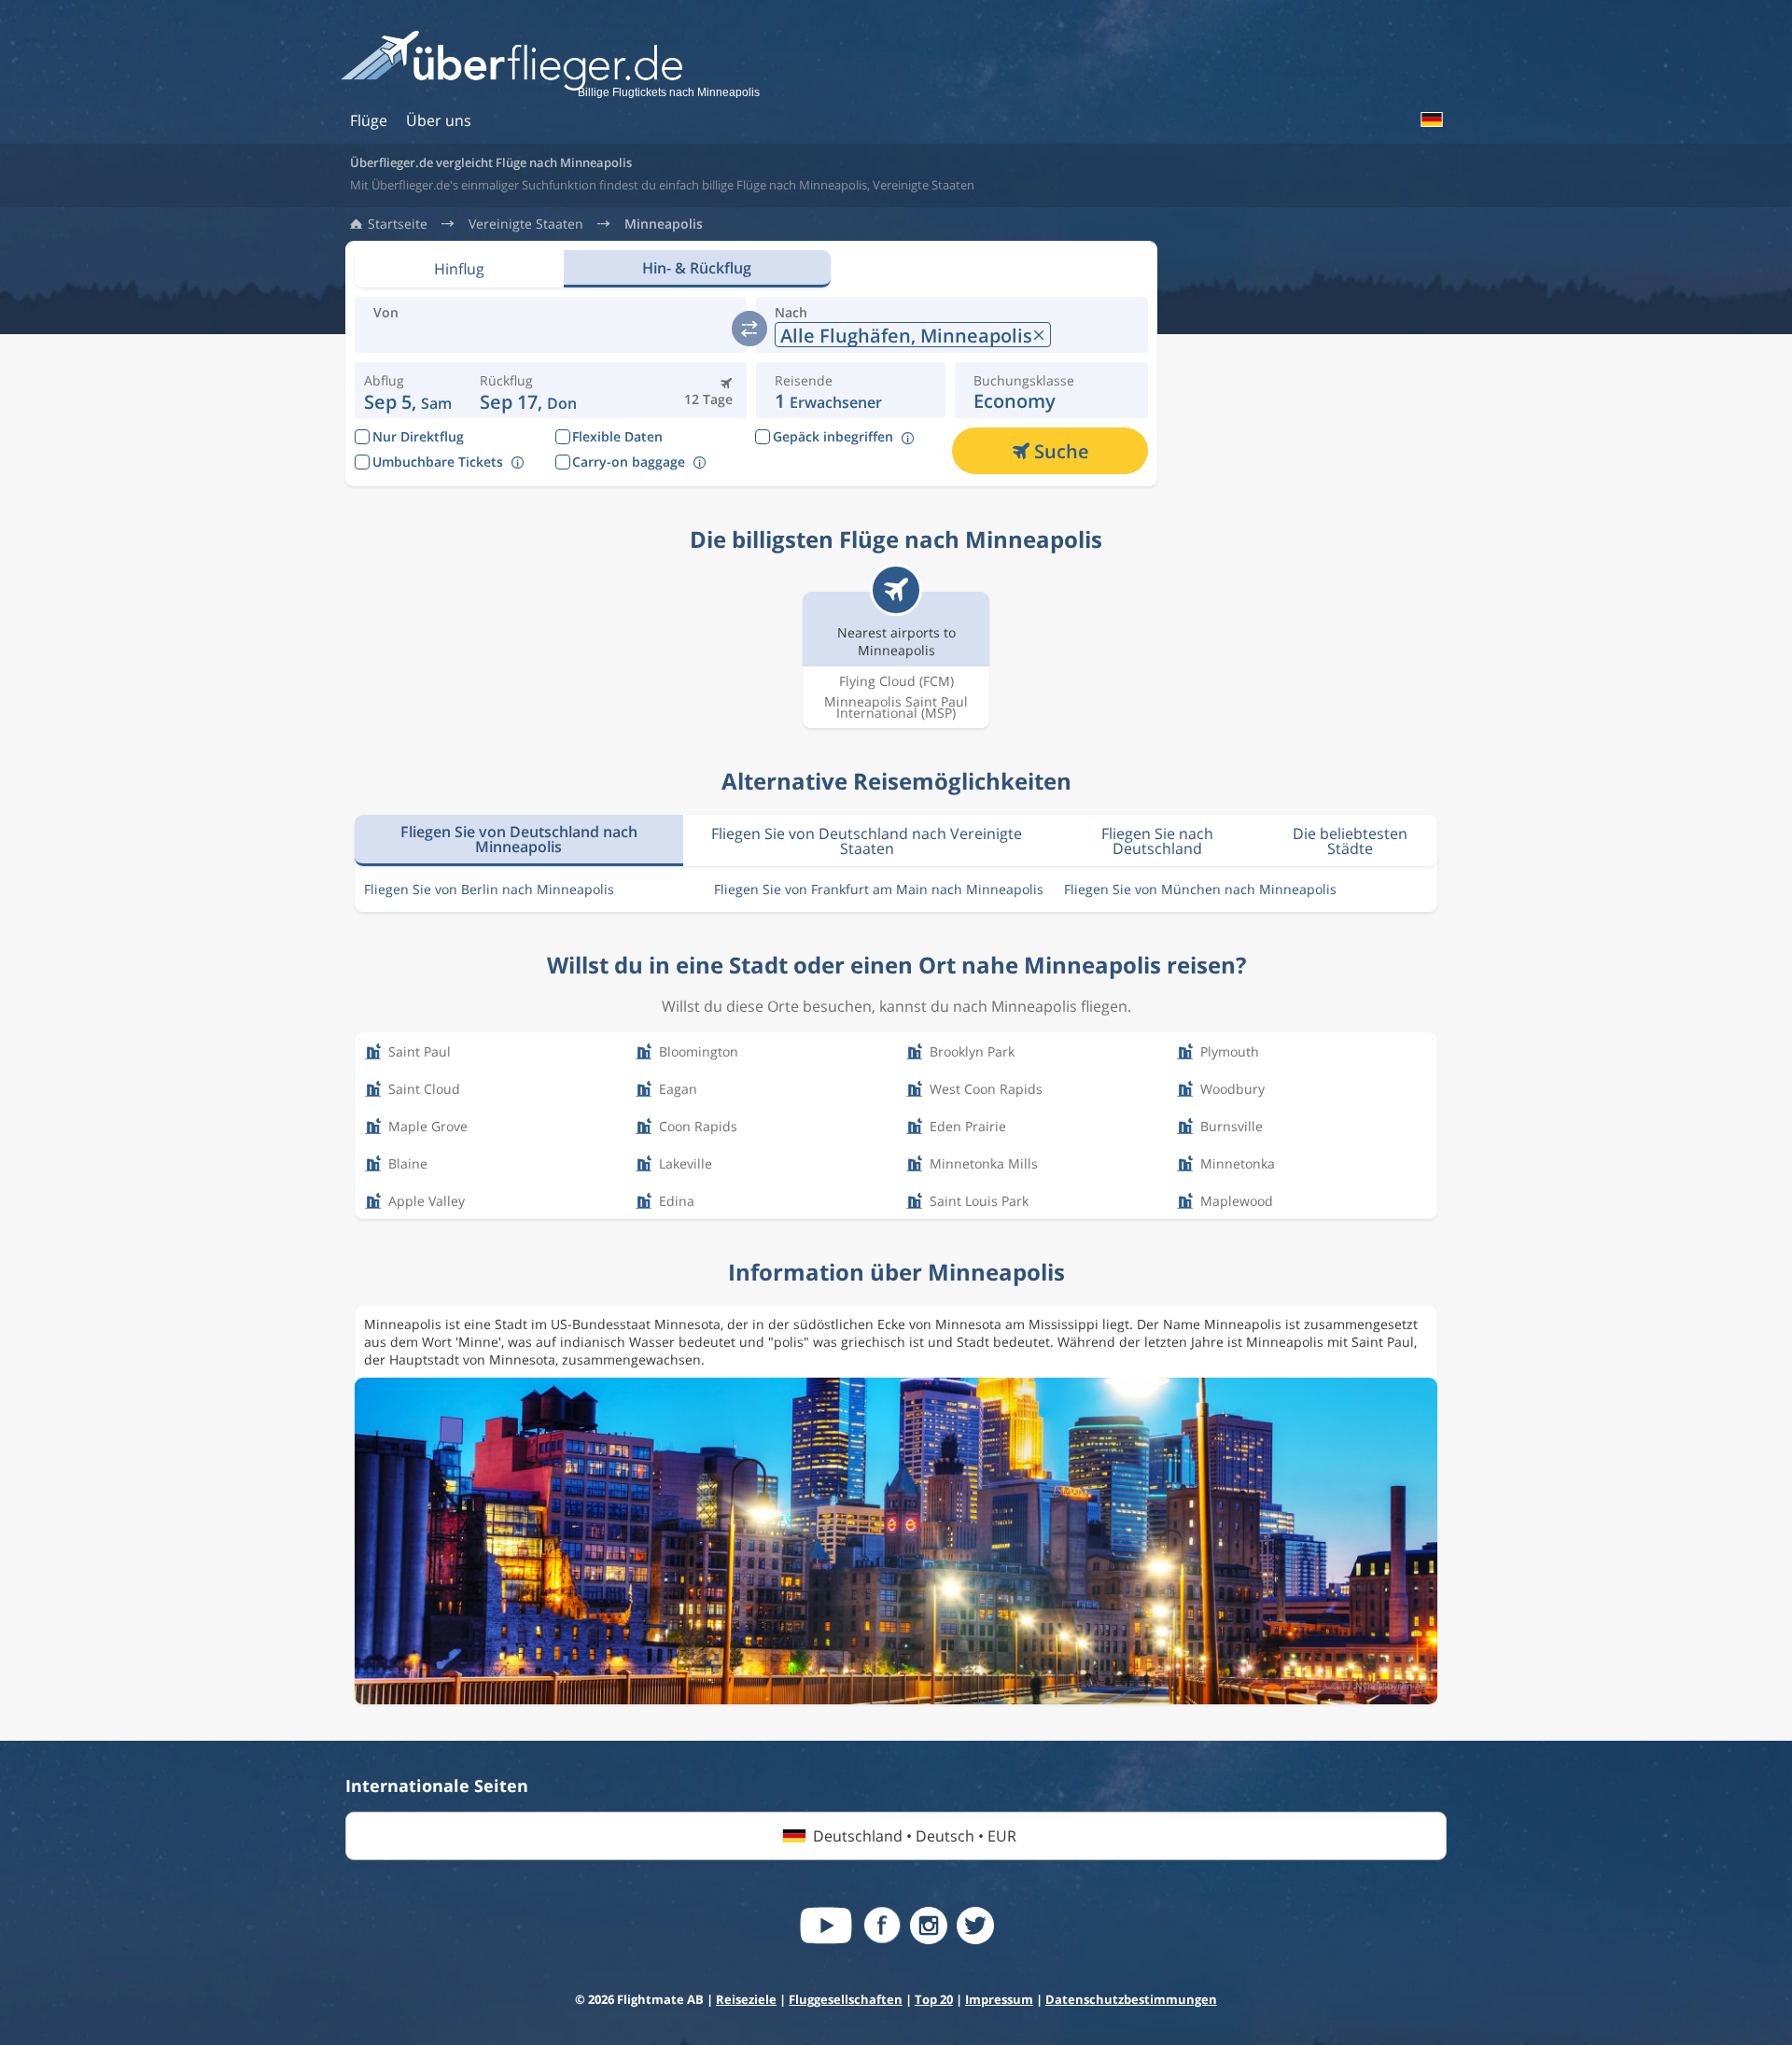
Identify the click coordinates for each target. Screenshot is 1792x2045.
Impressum (999, 1999)
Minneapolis (664, 224)
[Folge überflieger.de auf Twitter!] (975, 1926)
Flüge (369, 120)
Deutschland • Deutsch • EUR (915, 1836)
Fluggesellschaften (846, 1999)
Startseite (398, 224)
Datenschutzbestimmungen (1131, 1999)
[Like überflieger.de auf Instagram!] (929, 1926)
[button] (528, 390)
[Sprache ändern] (1431, 119)
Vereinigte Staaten (526, 224)
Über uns (439, 120)
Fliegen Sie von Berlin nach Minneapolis (489, 889)
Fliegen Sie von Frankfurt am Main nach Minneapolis (879, 889)
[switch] (749, 329)
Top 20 (934, 1999)
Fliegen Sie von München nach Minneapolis (1200, 889)
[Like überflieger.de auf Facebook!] (882, 1926)
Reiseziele (746, 1999)
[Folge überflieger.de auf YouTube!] (826, 1926)
